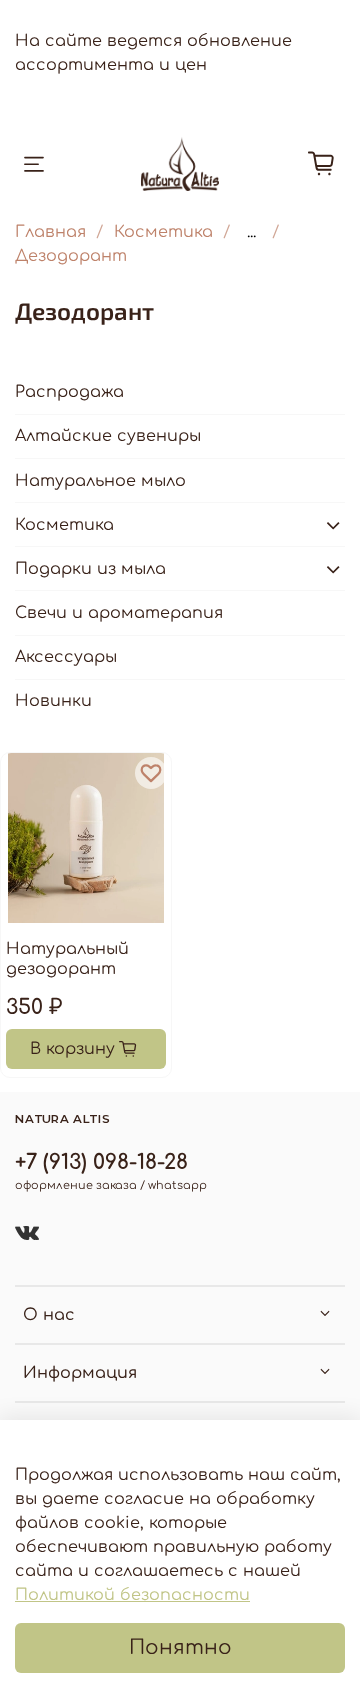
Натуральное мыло (100, 481)
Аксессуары (66, 657)
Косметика (163, 232)
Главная (50, 232)
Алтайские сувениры (108, 436)
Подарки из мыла (90, 569)
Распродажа (69, 392)
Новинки (53, 701)
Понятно (180, 1647)
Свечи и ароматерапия (119, 613)
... (251, 232)
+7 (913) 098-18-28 (101, 1162)
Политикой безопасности (132, 1595)
